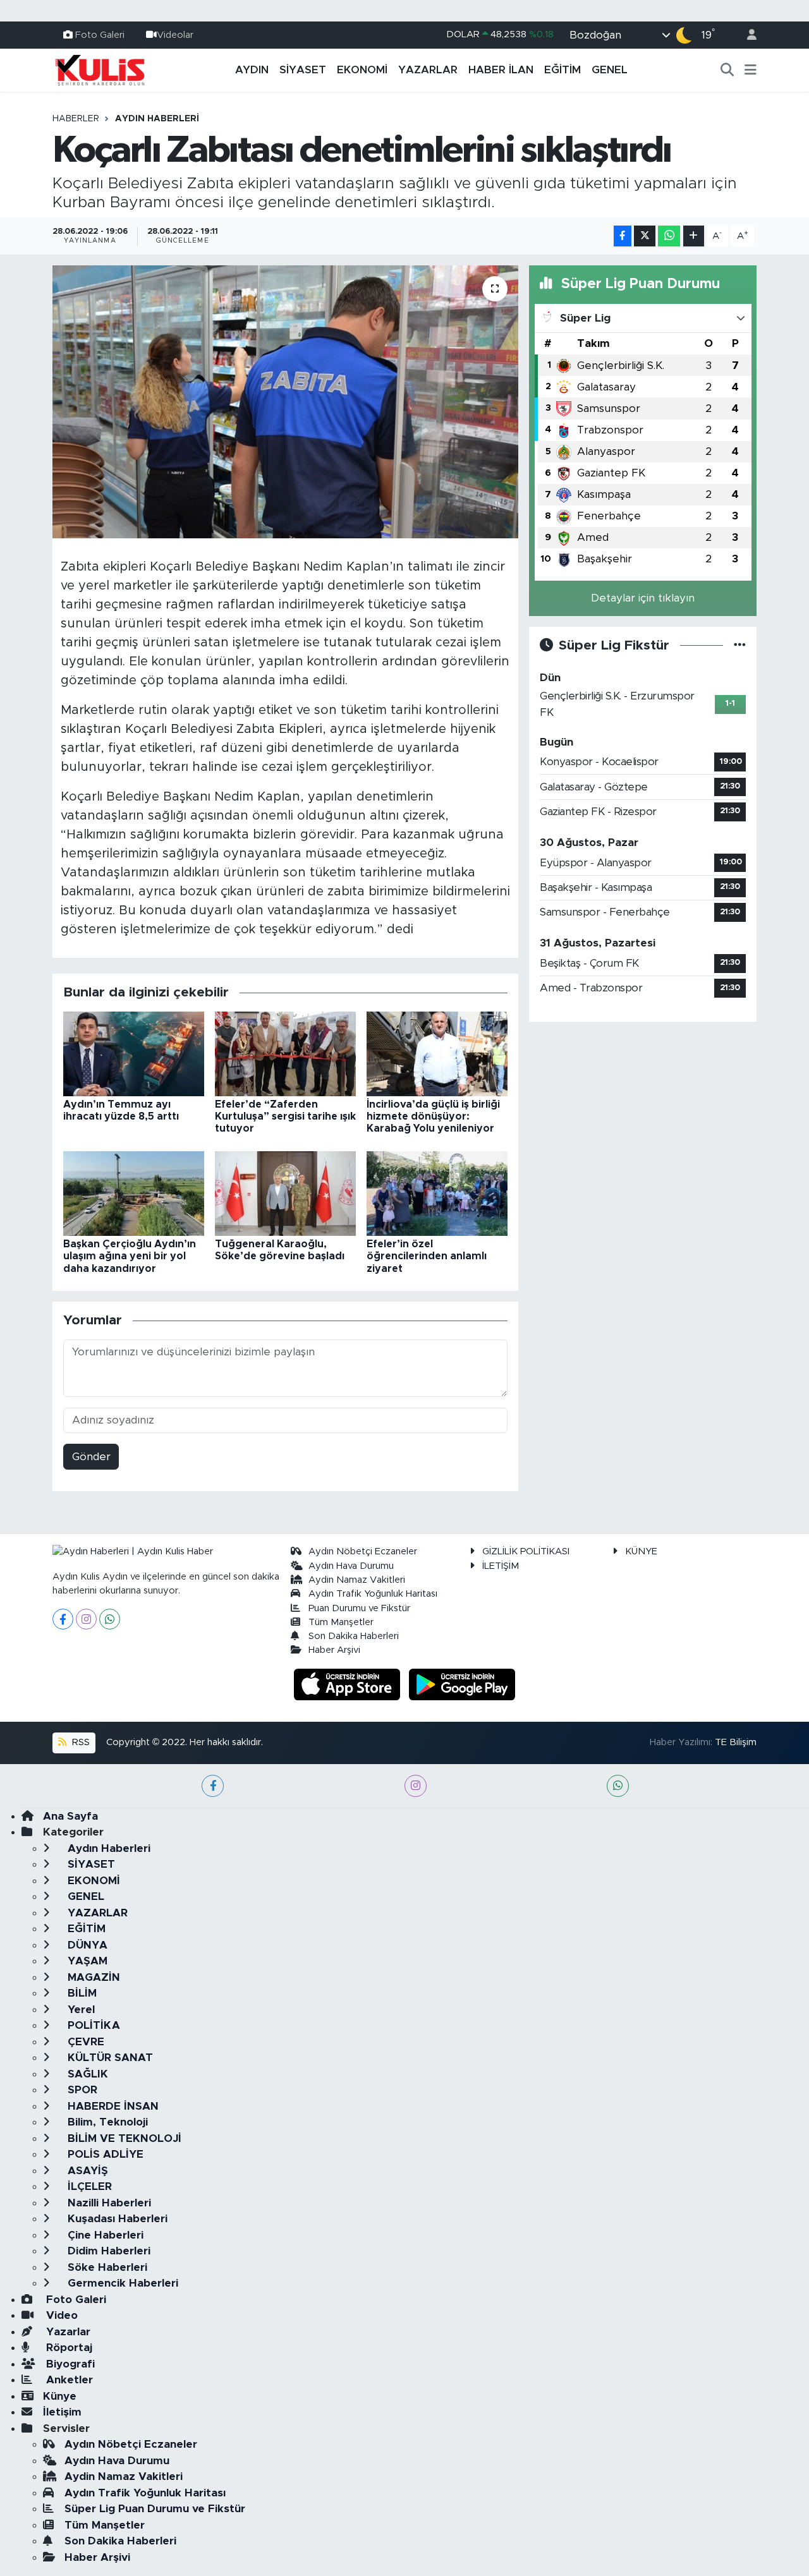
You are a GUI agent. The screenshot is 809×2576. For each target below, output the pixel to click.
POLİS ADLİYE (104, 2154)
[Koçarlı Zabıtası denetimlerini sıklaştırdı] (285, 402)
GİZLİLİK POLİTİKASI (526, 1551)
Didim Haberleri (107, 2251)
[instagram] (416, 1786)
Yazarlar (67, 2332)
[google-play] (462, 1684)
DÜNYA (86, 1945)
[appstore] (349, 1684)
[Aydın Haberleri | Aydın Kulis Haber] (100, 70)
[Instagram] (86, 1619)
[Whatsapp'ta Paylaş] (669, 236)
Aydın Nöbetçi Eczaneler (363, 1551)
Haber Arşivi (334, 1650)
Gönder (91, 1457)
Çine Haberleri (104, 2235)
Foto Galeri (100, 34)
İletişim (62, 2412)
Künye (60, 2396)
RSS (80, 1742)
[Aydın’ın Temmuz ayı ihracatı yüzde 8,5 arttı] (134, 1053)
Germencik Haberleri (121, 2283)
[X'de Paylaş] (645, 236)
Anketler (68, 2380)
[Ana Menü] (751, 70)
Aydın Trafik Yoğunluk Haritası (373, 1594)
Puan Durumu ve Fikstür (359, 1608)
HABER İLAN (501, 70)
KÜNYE (641, 1551)
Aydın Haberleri (157, 119)
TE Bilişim (736, 1742)
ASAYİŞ (86, 2171)
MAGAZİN (92, 1977)
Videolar (175, 34)
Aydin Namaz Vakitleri (357, 1580)
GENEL (610, 70)
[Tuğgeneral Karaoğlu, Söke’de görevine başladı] (285, 1193)
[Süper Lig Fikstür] (740, 645)
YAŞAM (86, 1961)
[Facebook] (63, 1619)
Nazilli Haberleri (108, 2203)
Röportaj (68, 2348)
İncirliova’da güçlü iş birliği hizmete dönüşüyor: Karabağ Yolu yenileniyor (433, 1116)
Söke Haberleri (106, 2267)
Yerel (80, 2010)
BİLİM (81, 1993)
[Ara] (727, 70)
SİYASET (303, 70)
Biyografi (69, 2364)
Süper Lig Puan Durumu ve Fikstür (155, 2509)
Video (60, 2315)
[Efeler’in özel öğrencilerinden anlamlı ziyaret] (437, 1193)
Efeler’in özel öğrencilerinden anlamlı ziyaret (427, 1256)
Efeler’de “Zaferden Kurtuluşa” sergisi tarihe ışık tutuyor (285, 1116)
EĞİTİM (563, 70)
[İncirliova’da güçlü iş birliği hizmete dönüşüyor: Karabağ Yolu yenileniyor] (437, 1053)
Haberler (76, 119)
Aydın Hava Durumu (351, 1566)
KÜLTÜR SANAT (109, 2058)
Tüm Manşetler (341, 1622)
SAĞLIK (86, 2074)
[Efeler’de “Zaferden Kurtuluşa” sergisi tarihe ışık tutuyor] (285, 1053)
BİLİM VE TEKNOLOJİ (123, 2138)
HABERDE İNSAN (112, 2106)
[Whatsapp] (110, 1619)
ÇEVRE (84, 2042)
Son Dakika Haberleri (354, 1636)
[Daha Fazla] (694, 236)
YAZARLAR (428, 70)
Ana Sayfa (70, 1816)
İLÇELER (88, 2186)
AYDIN (252, 70)
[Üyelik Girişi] (746, 35)
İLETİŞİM (501, 1566)
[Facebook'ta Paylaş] (623, 236)
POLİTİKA (92, 2025)
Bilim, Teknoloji (106, 2122)
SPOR (81, 2090)
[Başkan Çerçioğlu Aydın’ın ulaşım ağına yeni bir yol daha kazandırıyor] (134, 1193)
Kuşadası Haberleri (116, 2219)
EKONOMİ (362, 70)
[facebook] (213, 1786)
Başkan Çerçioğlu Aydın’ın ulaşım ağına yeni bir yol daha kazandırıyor (130, 1256)
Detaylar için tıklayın (643, 598)
